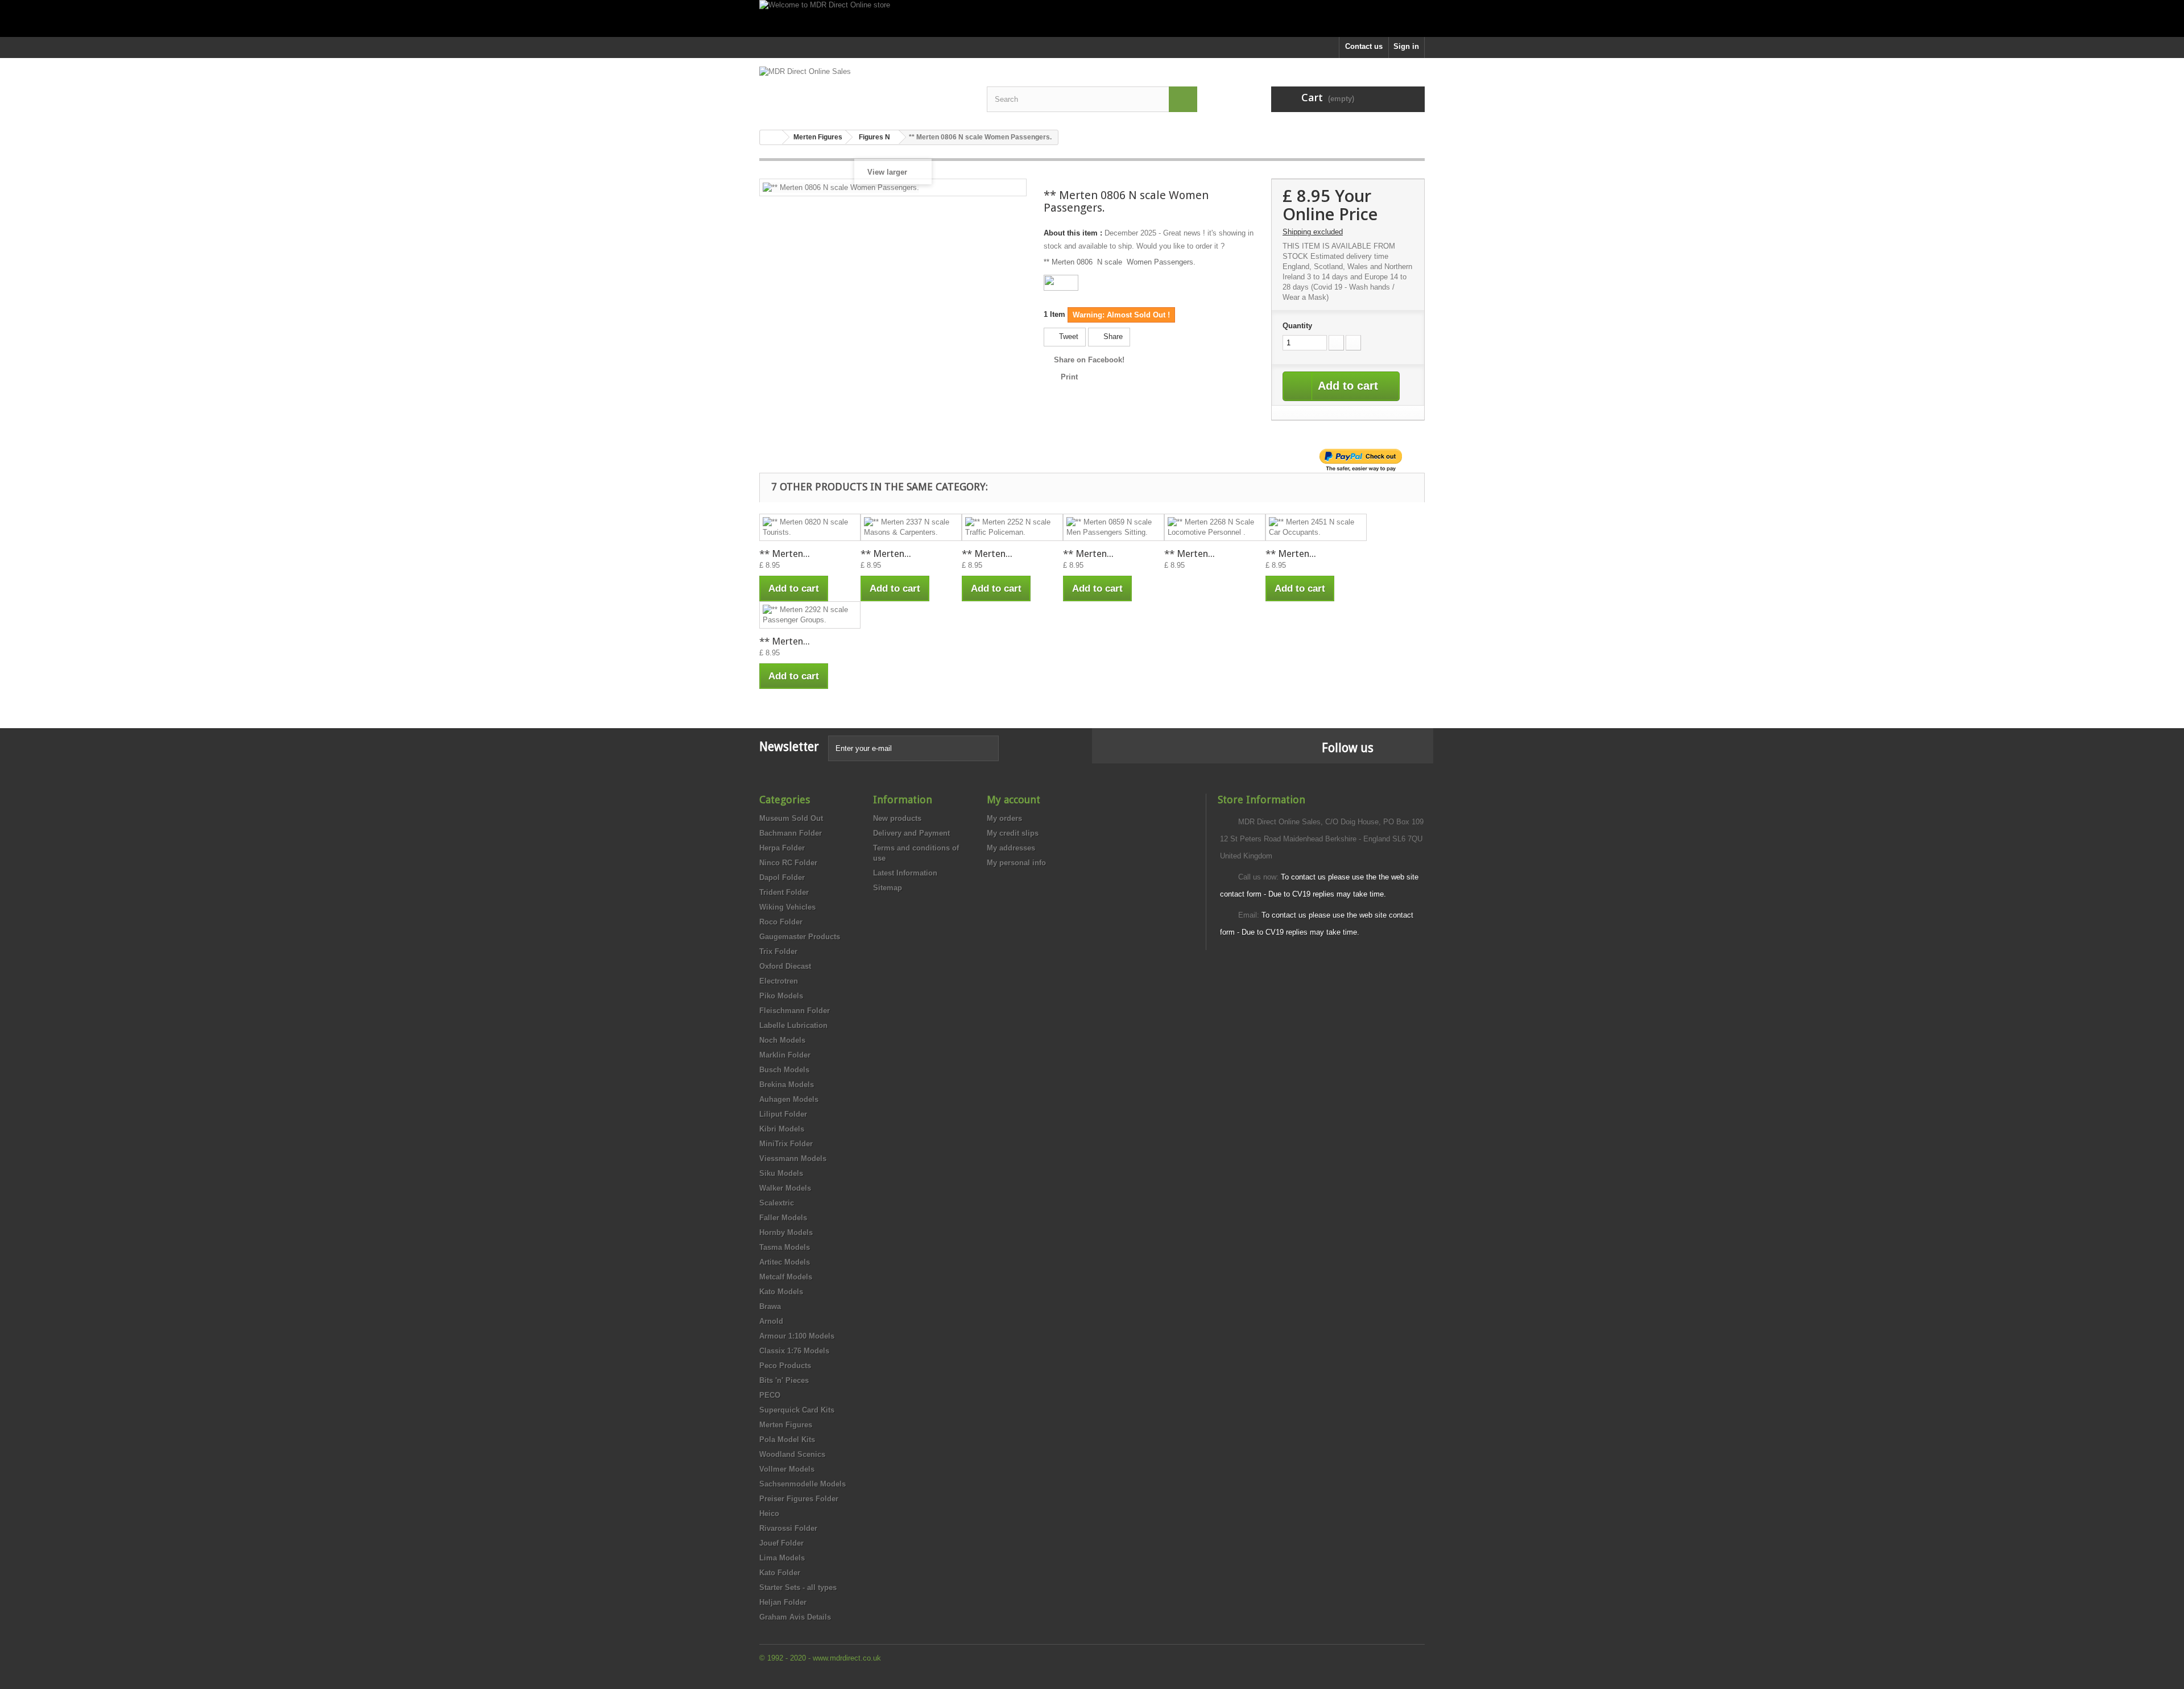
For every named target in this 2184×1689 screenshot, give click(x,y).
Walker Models (785, 1188)
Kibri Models (782, 1129)
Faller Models (783, 1218)
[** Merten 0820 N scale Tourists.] (810, 527)
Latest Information (905, 873)
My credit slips (1013, 833)
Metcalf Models (786, 1277)
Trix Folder (778, 951)
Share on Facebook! (1089, 360)
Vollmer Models (787, 1469)
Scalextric (777, 1203)
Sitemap (888, 888)
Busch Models (784, 1070)
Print (1069, 377)
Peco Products (785, 1366)
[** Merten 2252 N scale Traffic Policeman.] (1012, 527)
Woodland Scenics (792, 1454)
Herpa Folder (782, 848)
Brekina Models (787, 1085)
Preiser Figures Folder (799, 1499)
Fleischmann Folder (795, 1011)
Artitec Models (785, 1262)
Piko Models (781, 996)
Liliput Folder (783, 1114)
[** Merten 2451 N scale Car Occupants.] (1316, 527)
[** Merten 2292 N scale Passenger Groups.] (810, 615)
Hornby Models (786, 1232)
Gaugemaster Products (800, 937)
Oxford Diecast (785, 966)
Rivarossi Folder (788, 1528)
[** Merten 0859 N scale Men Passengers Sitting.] (1114, 527)
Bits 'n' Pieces (784, 1380)
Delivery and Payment (911, 833)
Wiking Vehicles (787, 907)
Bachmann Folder (791, 833)
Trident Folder (784, 892)
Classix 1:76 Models (794, 1351)
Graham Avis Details (795, 1617)
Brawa (770, 1306)
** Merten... (785, 554)
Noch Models (782, 1040)
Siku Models (781, 1173)
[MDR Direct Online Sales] (864, 90)
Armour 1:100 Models (797, 1336)
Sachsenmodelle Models (803, 1484)
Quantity (1297, 326)
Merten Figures (786, 1425)
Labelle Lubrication (793, 1025)
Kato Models (781, 1292)
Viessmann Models (793, 1159)
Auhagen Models (789, 1099)
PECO (770, 1395)
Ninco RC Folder (788, 863)
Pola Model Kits (787, 1440)
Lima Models (782, 1558)
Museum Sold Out (791, 818)
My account (1014, 800)
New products (897, 818)
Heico (769, 1514)
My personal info (1016, 863)
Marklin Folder (785, 1055)
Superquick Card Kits (797, 1410)
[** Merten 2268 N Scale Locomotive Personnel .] (1215, 527)
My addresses (1011, 848)
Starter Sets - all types (798, 1587)
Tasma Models (785, 1247)
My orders (1004, 818)
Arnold (771, 1321)
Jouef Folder (781, 1543)
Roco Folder (781, 922)
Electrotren (779, 981)
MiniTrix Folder (786, 1144)
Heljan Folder (783, 1602)
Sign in (1406, 46)
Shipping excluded (1313, 232)
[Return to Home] (771, 137)
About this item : (1073, 233)
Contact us (1364, 46)
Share (1112, 336)
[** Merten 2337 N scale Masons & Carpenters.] (911, 527)
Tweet (1068, 336)
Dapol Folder (782, 877)
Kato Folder (780, 1573)
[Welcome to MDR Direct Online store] (1092, 18)
